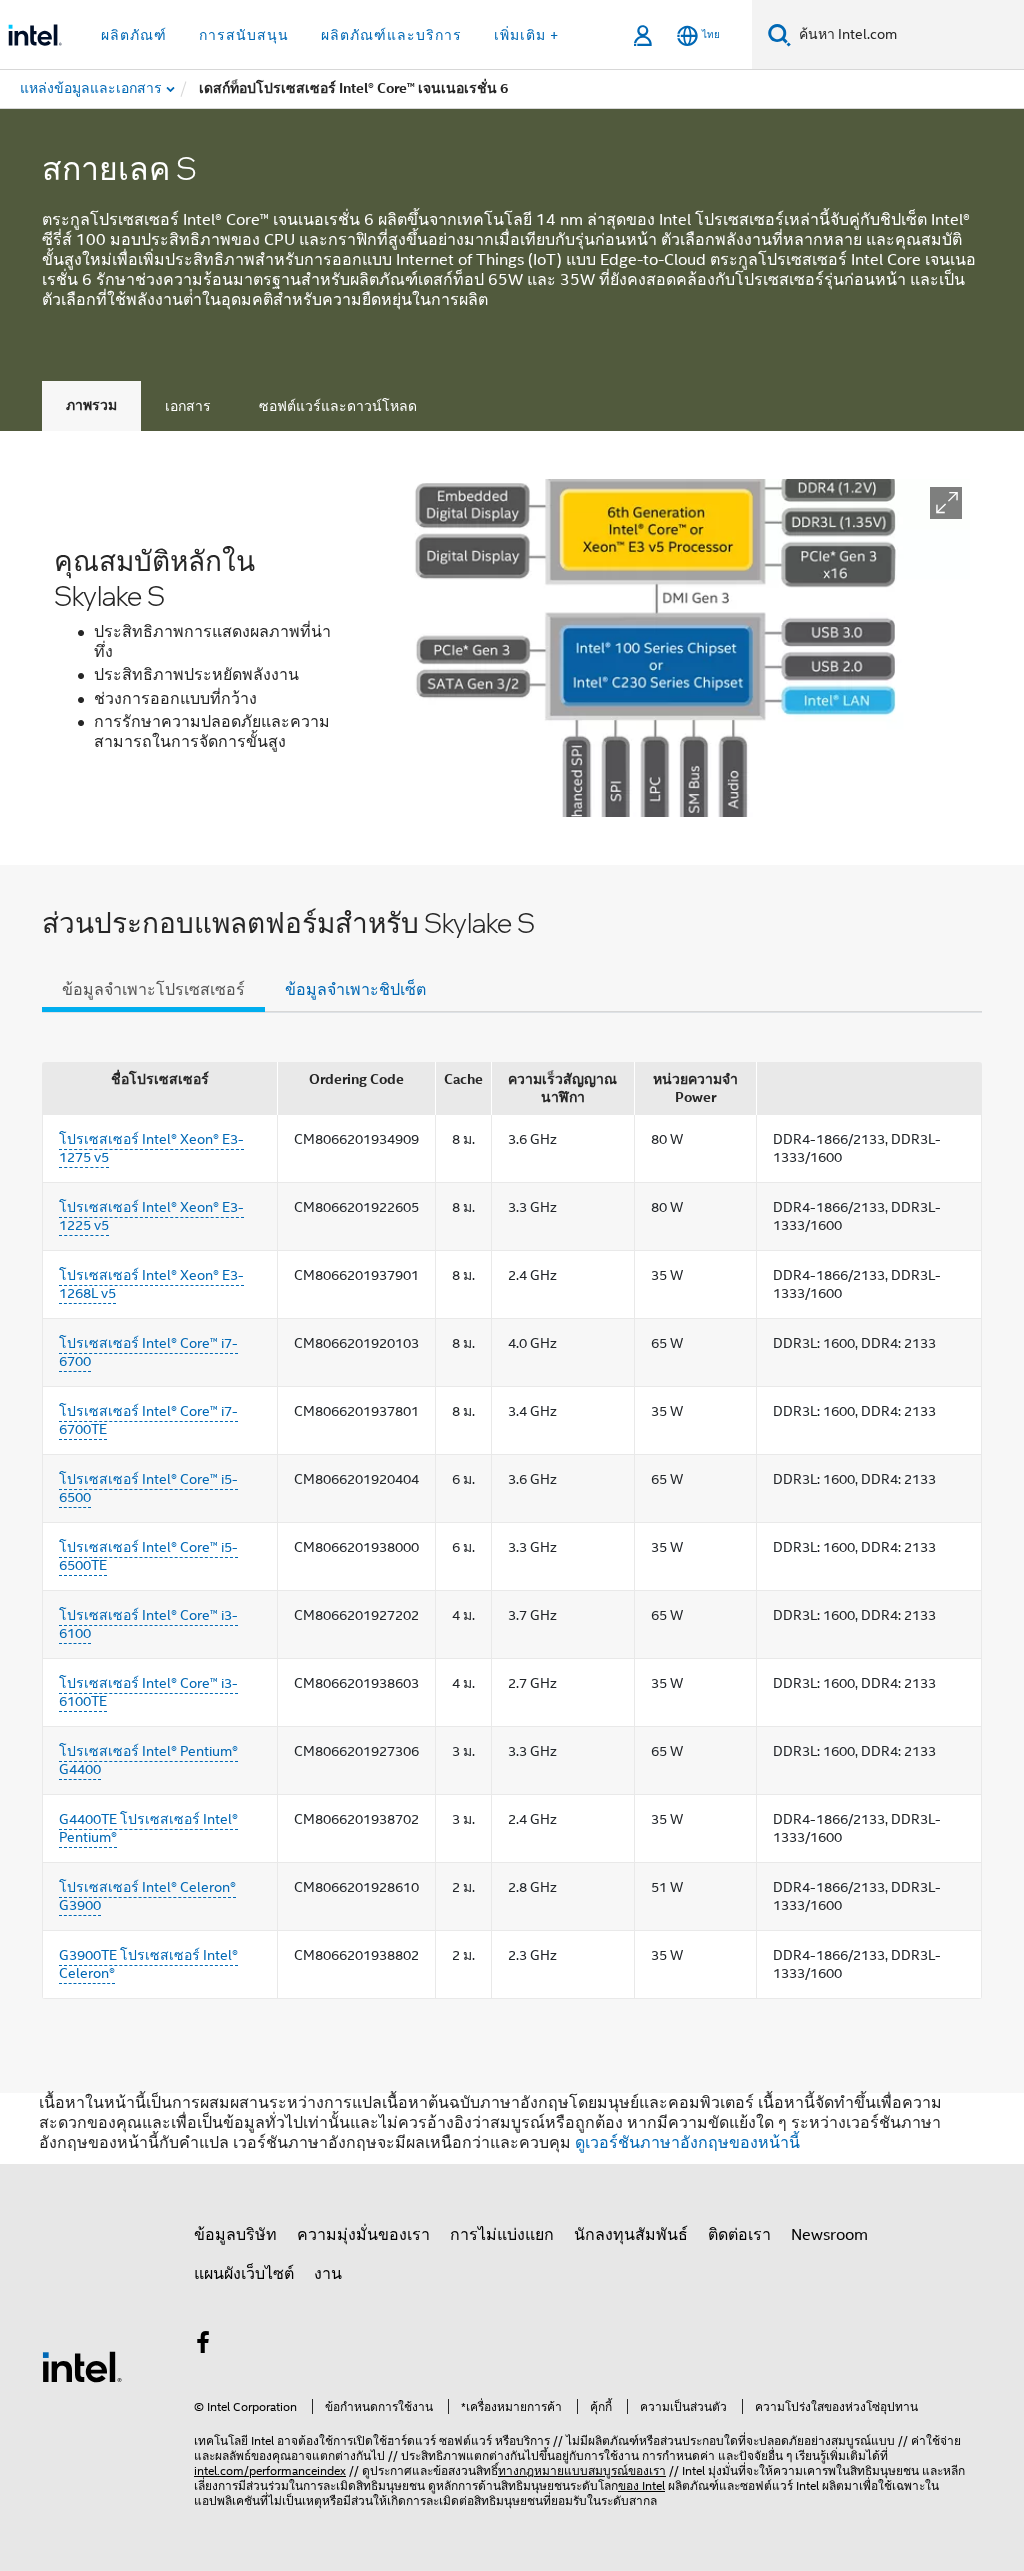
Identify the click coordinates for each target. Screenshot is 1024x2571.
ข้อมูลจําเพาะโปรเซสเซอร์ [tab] (153, 990)
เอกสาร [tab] (188, 406)
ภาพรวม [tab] (91, 405)
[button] (946, 503)
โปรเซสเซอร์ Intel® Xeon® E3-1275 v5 (151, 1148)
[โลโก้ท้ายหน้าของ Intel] (82, 2366)
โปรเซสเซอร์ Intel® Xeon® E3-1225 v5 (151, 1216)
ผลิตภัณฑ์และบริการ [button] (391, 35)
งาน (328, 2274)
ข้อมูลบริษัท (235, 2235)
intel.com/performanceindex (270, 2470)
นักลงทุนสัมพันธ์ (631, 2235)
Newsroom (829, 2235)
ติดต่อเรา (739, 2235)
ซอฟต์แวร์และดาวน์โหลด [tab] (338, 406)
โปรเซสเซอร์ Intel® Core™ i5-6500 (148, 1488)
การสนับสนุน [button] (244, 35)
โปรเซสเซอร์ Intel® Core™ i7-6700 (148, 1352)
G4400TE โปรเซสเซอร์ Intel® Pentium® (148, 1828)
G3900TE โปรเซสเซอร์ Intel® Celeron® (148, 1964)
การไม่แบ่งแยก (502, 2235)
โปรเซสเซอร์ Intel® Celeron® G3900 (147, 1896)
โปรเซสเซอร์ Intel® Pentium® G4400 (148, 1760)
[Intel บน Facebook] (203, 2346)
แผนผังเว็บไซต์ (244, 2274)
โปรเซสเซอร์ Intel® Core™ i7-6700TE (148, 1420)
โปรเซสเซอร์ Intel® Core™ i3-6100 (148, 1624)
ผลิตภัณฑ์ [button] (134, 35)
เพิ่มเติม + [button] (526, 35)
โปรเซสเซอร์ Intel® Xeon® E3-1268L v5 (151, 1284)
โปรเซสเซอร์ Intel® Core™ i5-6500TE (148, 1556)
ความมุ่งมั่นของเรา (363, 2235)
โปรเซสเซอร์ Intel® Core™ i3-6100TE (148, 1692)
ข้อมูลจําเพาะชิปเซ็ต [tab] (355, 990)
